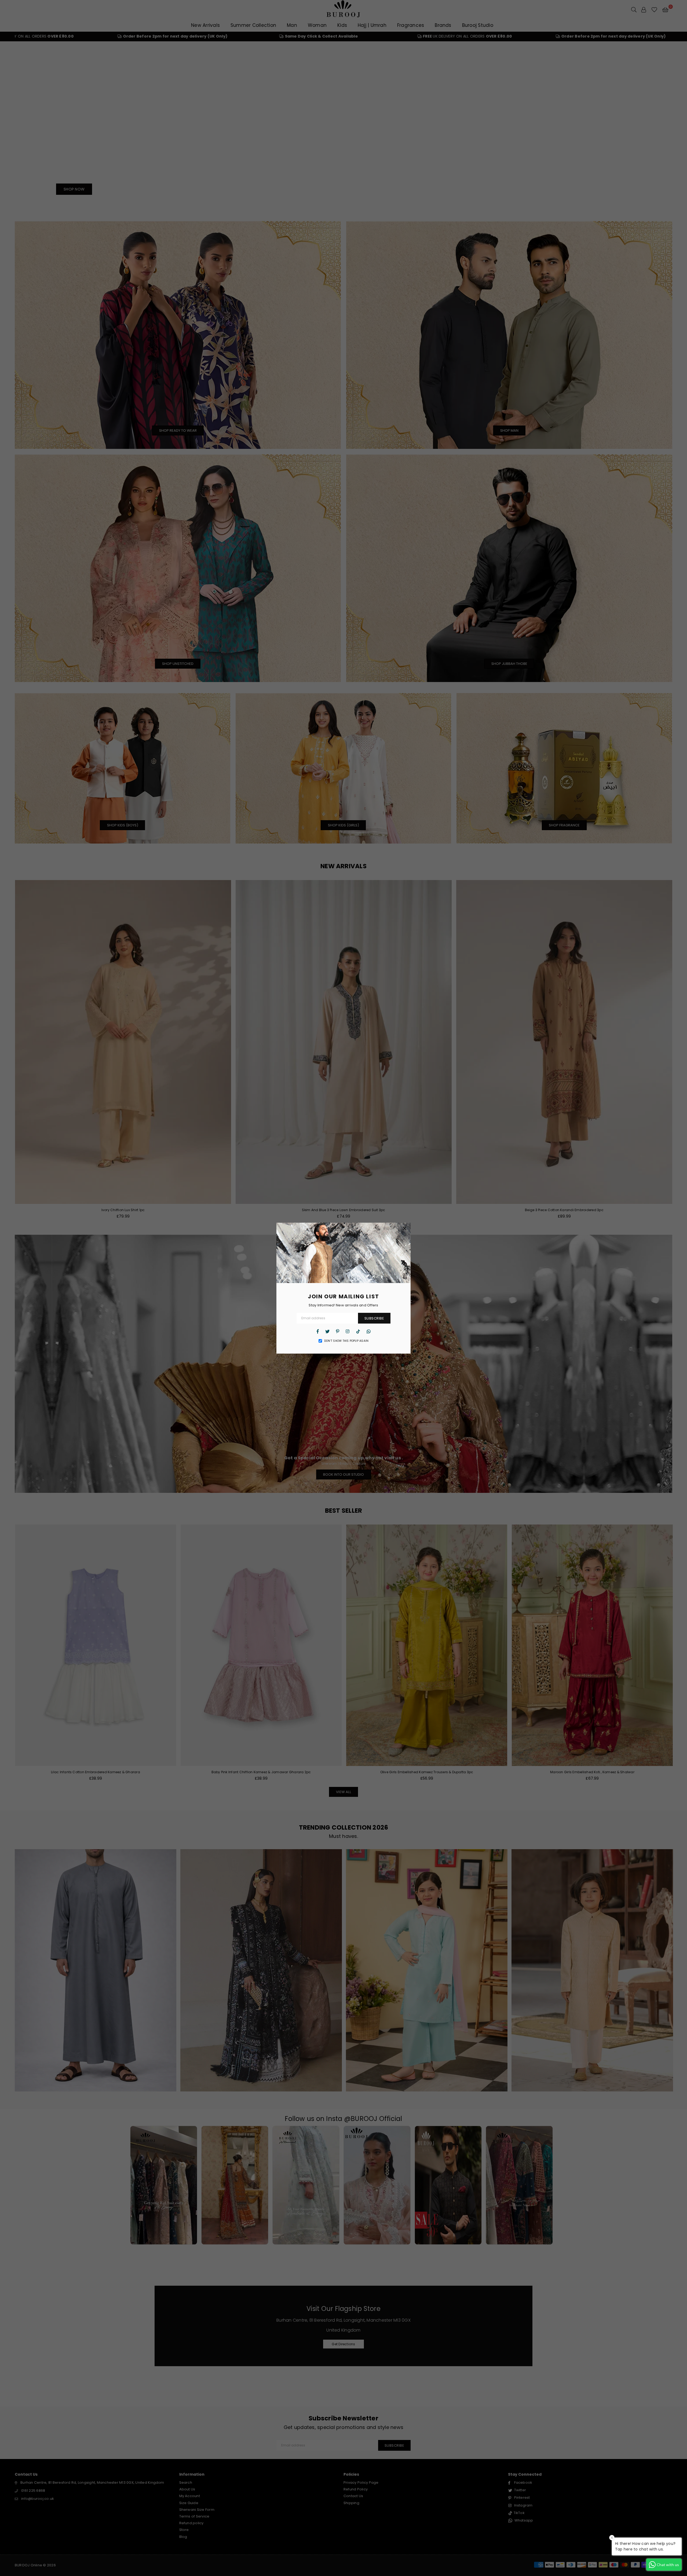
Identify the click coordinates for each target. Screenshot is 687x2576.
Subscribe (374, 1318)
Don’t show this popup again (346, 1341)
